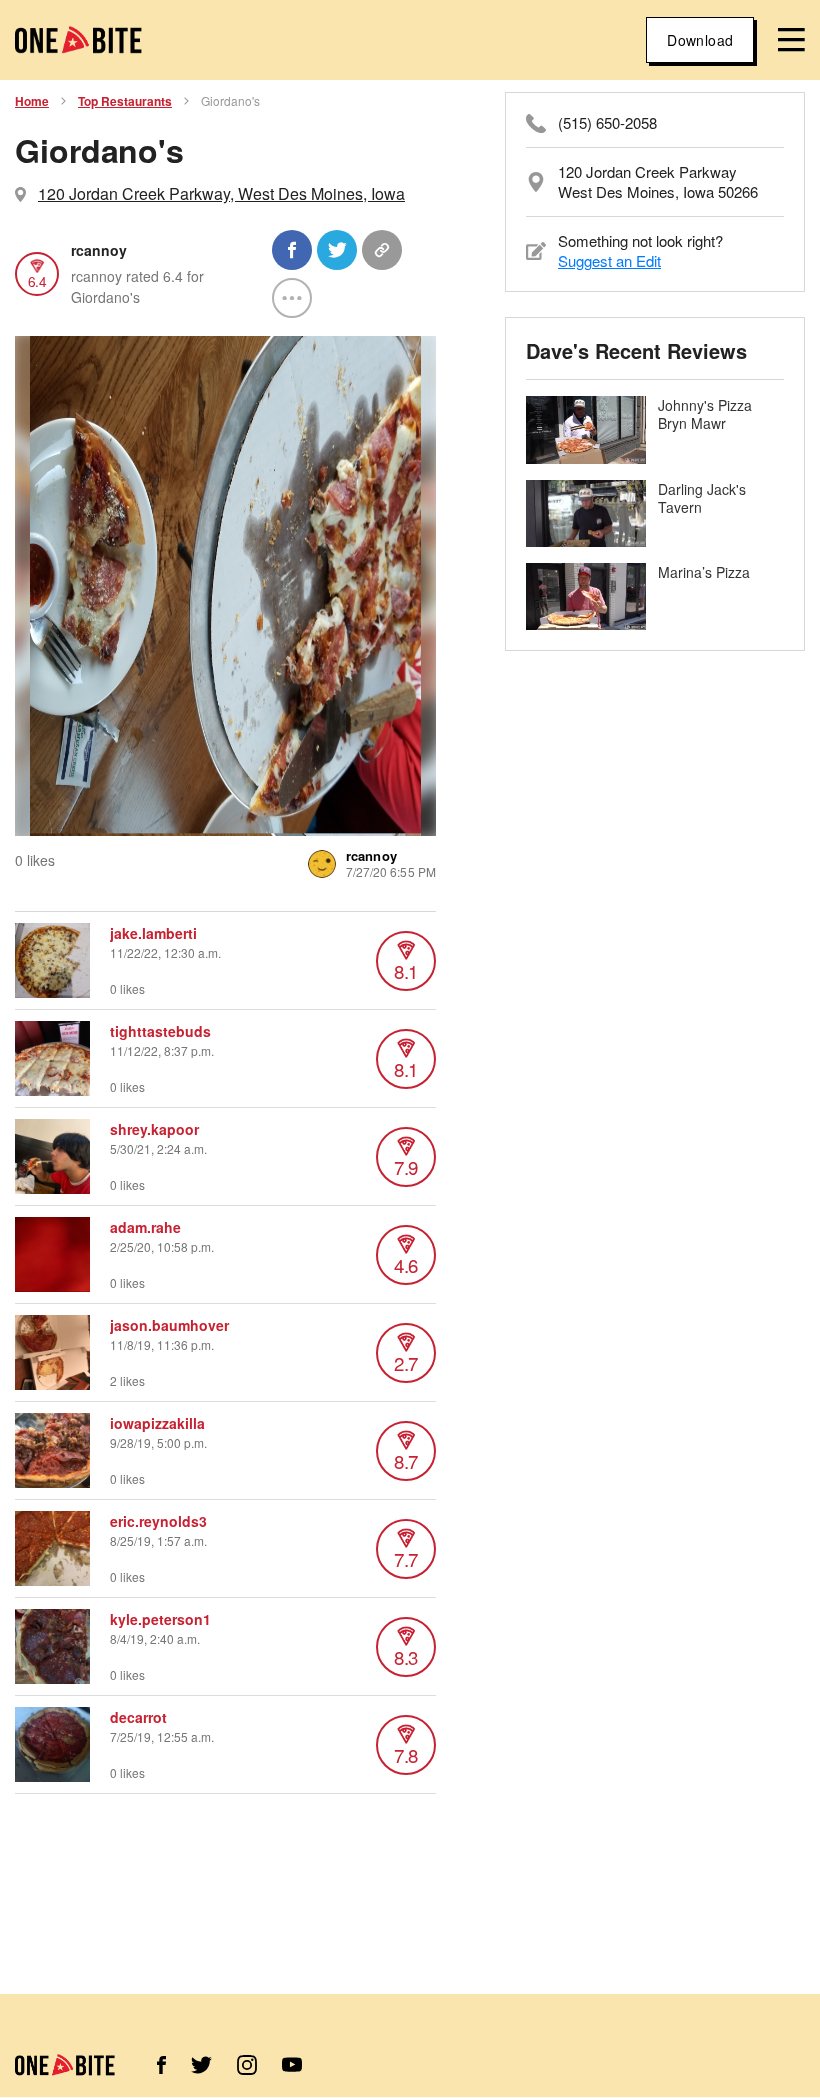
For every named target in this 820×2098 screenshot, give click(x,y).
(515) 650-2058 (607, 123)
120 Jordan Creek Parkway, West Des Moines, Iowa (221, 193)
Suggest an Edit (609, 260)
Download (700, 40)
